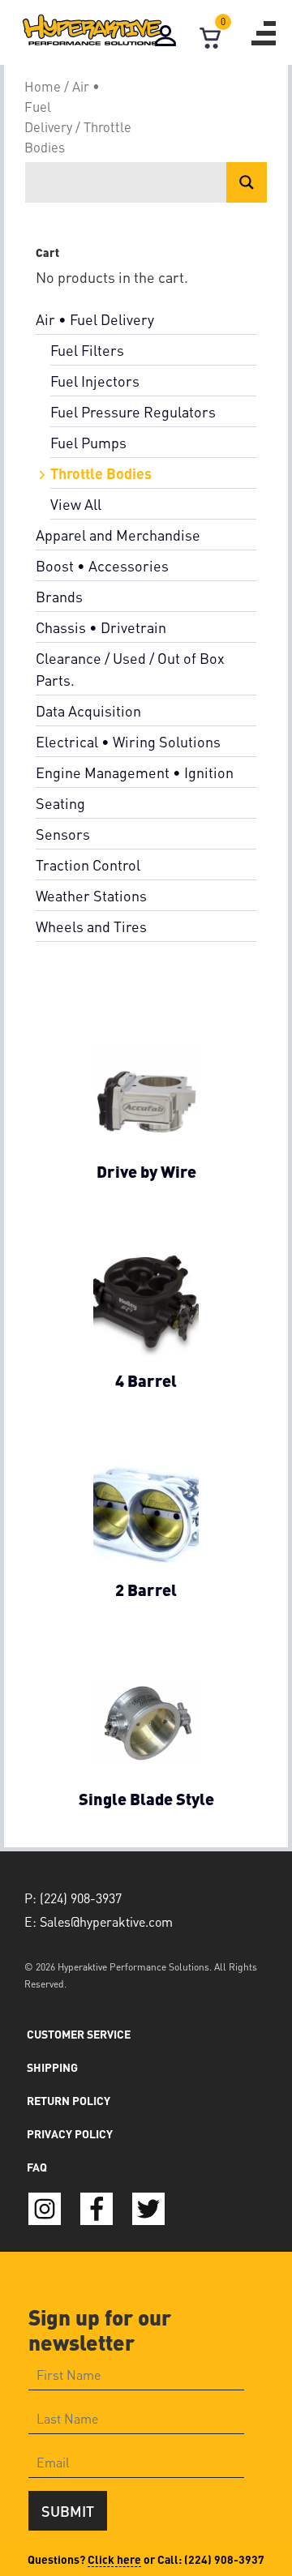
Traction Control (88, 864)
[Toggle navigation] (264, 33)
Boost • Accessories (102, 565)
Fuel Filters (87, 350)
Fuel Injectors (95, 381)
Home (43, 86)
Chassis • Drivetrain (101, 627)
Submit (68, 2511)
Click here (114, 2559)
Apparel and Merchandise (118, 535)
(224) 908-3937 (224, 2559)
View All (76, 504)
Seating (60, 803)
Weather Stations (91, 895)
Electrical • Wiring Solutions (128, 741)
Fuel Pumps (88, 442)
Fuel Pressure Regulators (133, 411)
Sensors (63, 834)
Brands (59, 596)
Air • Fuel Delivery (95, 319)
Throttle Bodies (101, 473)
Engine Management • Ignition (135, 772)
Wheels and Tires (91, 926)
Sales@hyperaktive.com (106, 1921)
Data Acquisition (88, 710)
